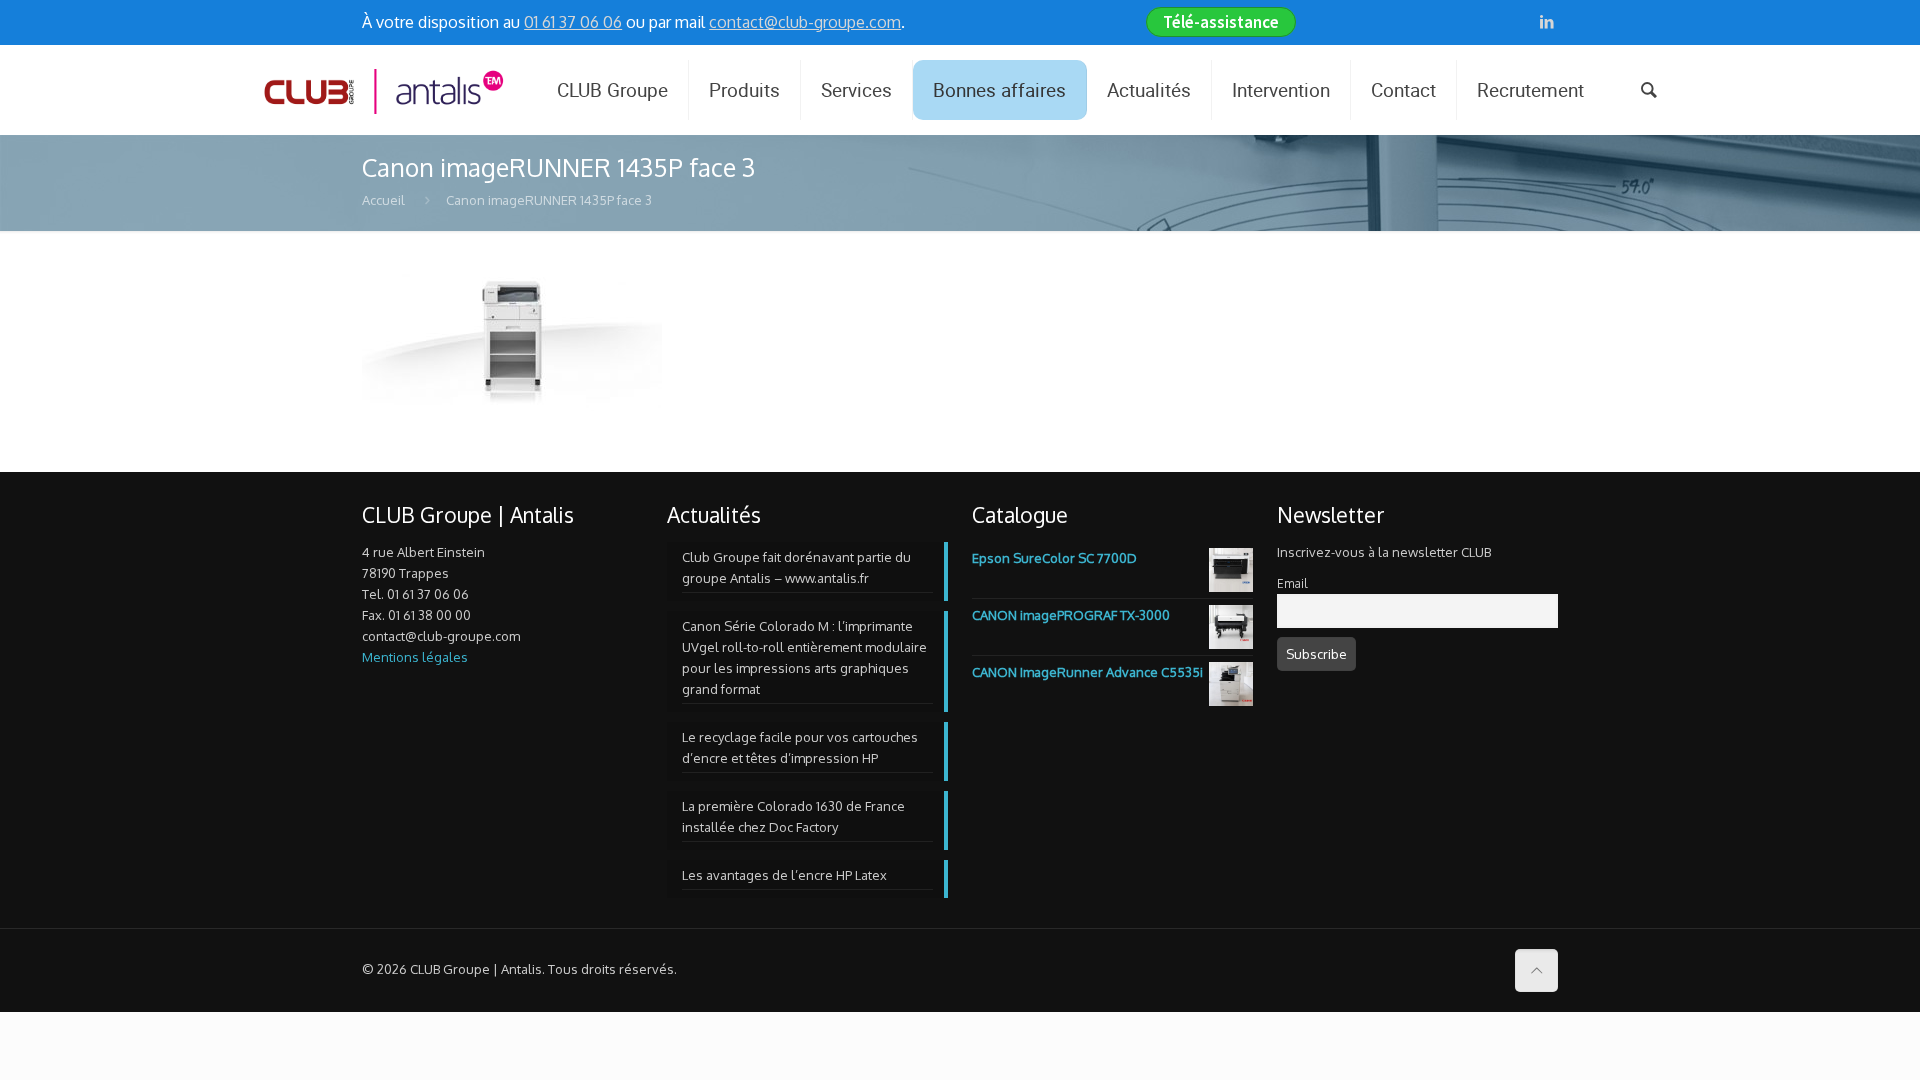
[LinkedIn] (1547, 21)
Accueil (383, 200)
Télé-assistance (1221, 22)
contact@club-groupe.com (805, 22)
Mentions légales (415, 657)
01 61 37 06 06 (573, 22)
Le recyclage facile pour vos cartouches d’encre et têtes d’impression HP (800, 747)
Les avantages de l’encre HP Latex (784, 875)
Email (1292, 583)
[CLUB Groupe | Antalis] (382, 90)
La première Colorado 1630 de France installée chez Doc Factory (793, 816)
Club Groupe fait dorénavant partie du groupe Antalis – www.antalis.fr (796, 567)
